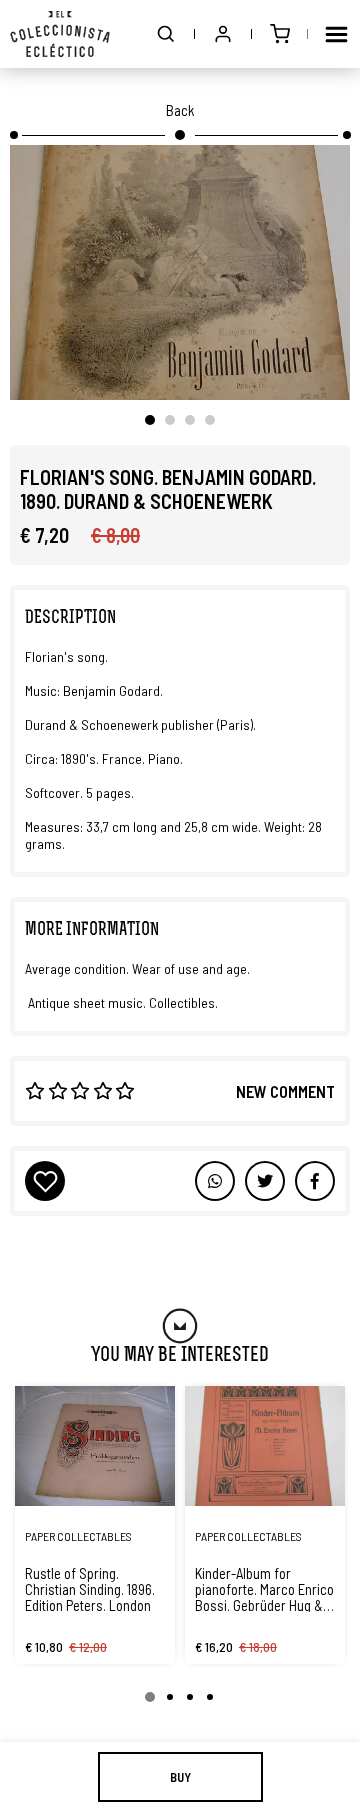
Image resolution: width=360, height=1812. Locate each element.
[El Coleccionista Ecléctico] (60, 34)
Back (180, 110)
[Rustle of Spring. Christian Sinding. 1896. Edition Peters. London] (95, 1446)
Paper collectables (78, 1536)
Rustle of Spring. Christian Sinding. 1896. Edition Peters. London (90, 1589)
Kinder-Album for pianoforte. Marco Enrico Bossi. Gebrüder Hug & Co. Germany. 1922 (264, 1589)
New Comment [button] (285, 1091)
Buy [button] (180, 1777)
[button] (166, 34)
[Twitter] (315, 1181)
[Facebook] (265, 1181)
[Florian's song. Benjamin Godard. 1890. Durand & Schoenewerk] (180, 272)
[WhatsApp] (215, 1181)
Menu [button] (336, 34)
